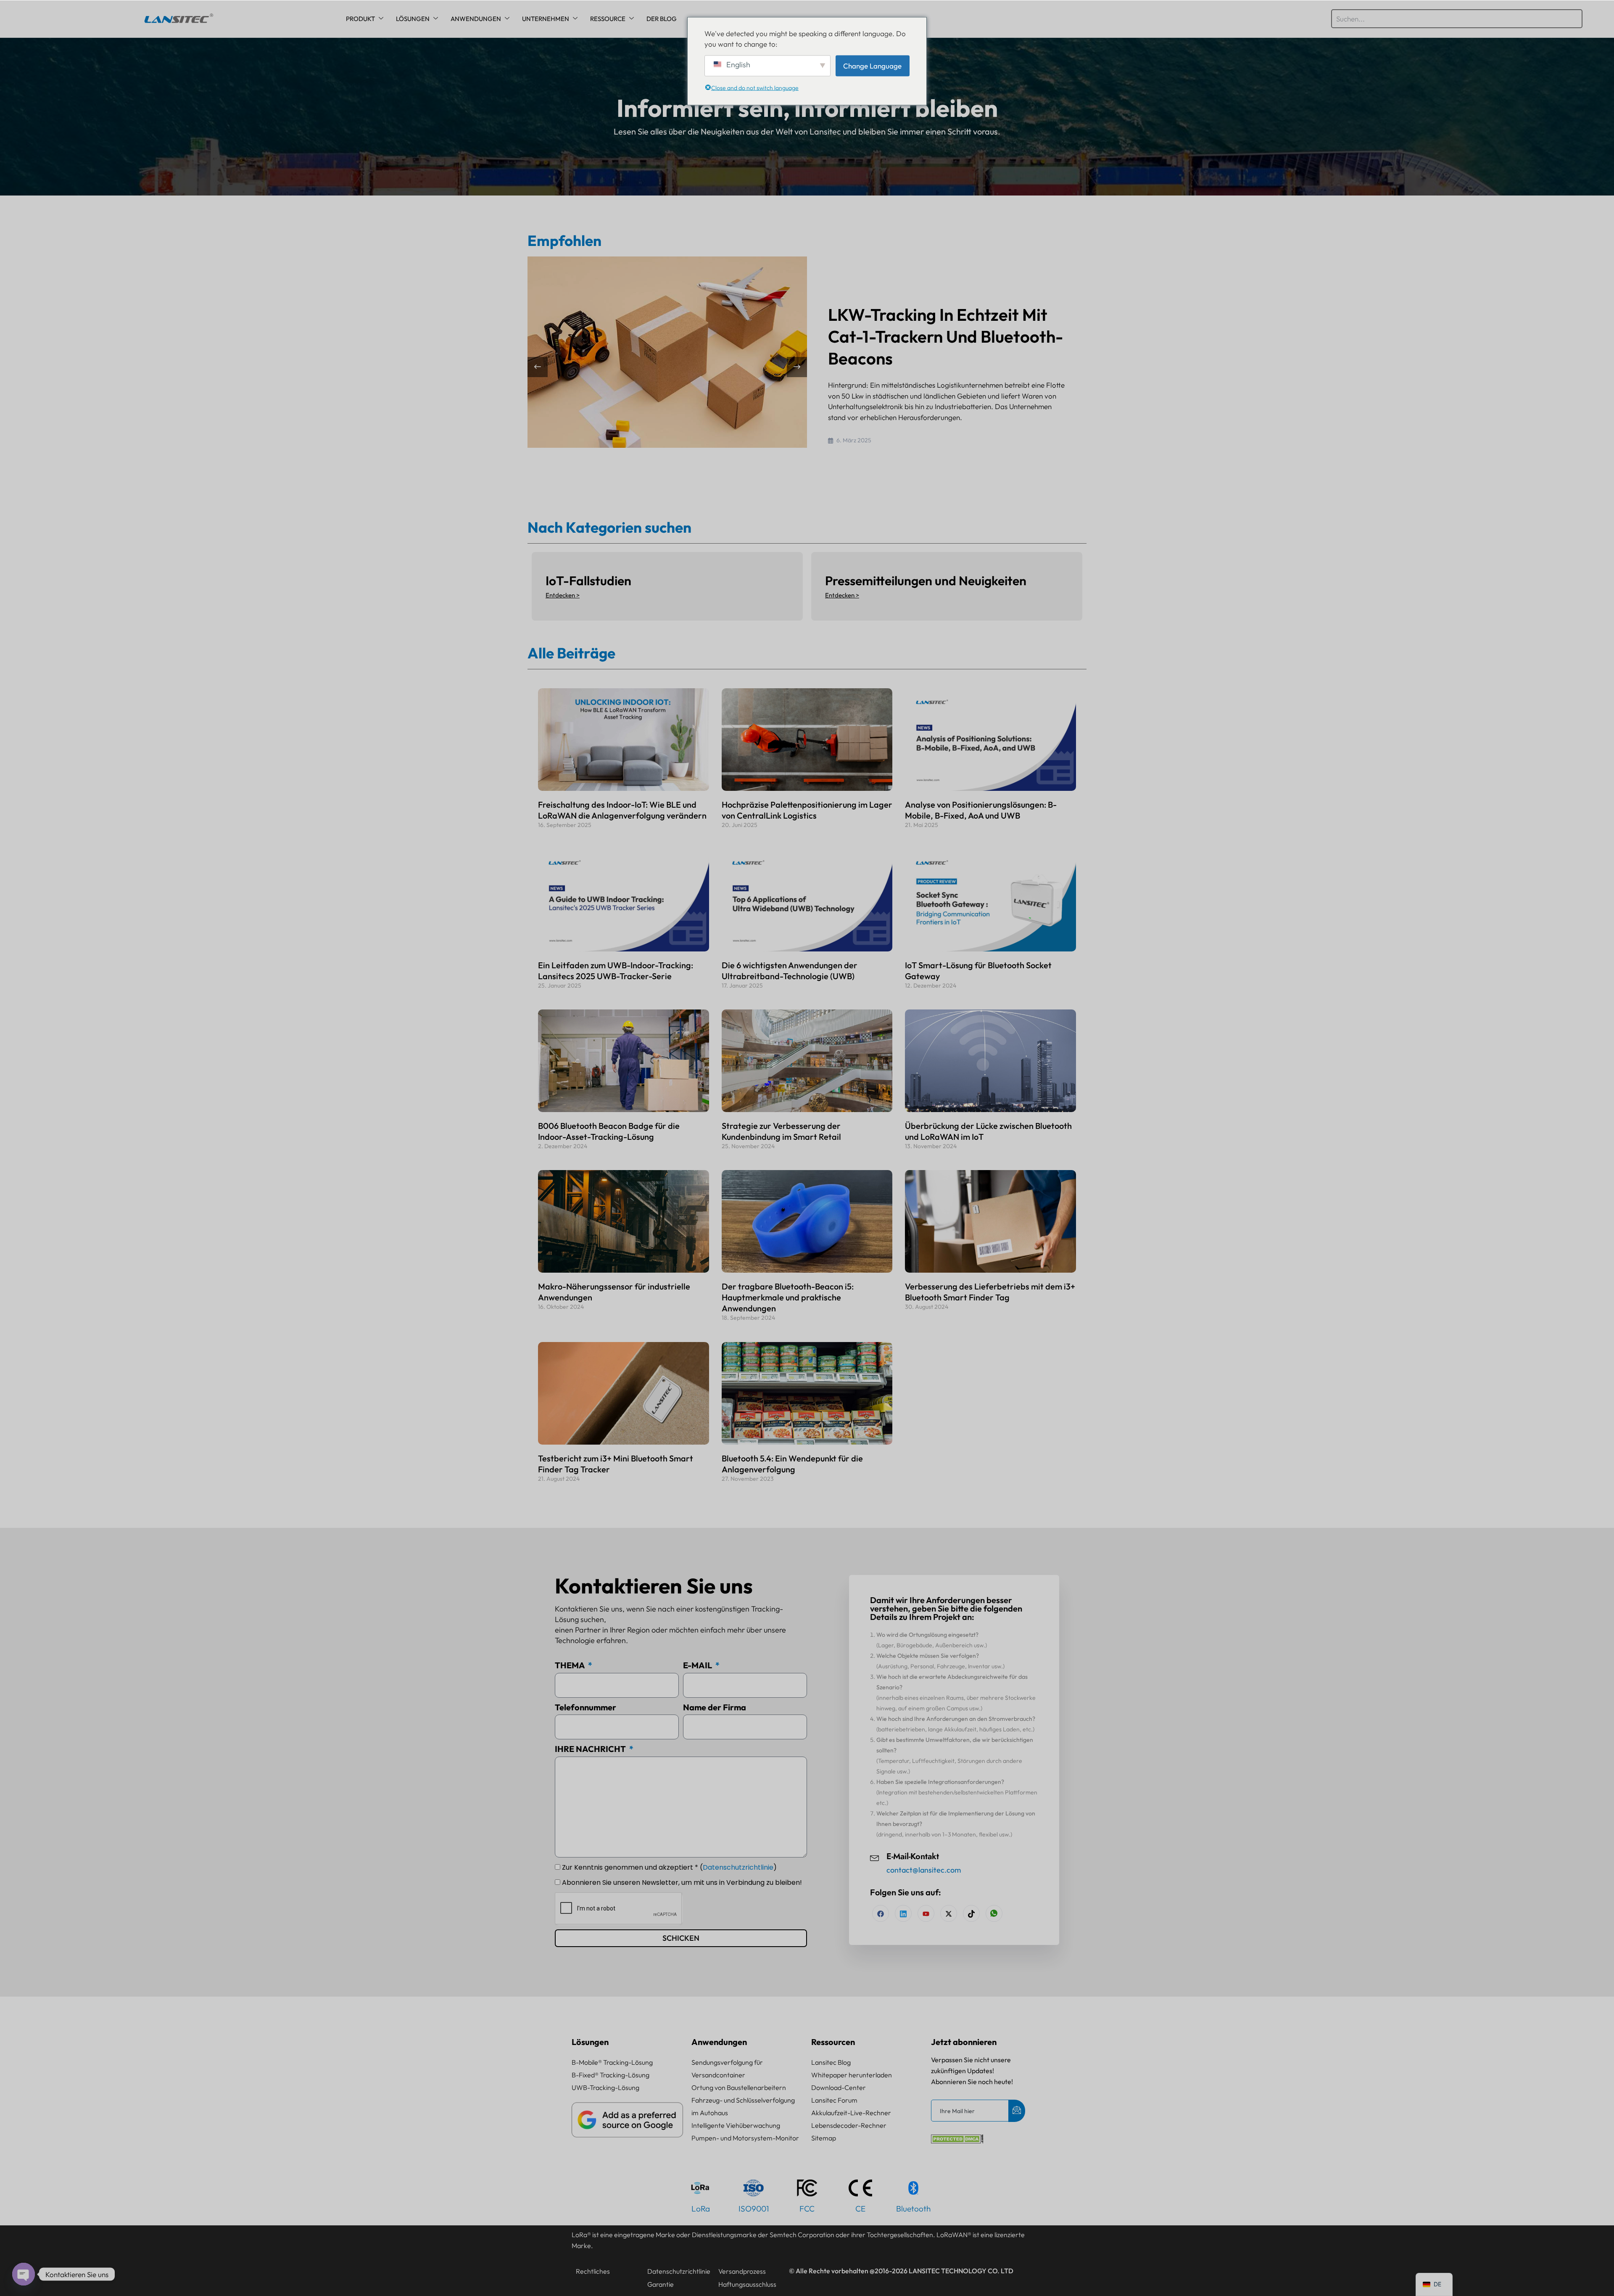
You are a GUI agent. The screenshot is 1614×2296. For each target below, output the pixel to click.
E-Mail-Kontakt (913, 1856)
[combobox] (1457, 19)
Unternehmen (546, 19)
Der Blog (662, 19)
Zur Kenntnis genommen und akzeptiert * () (669, 1867)
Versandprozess (742, 2271)
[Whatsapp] (994, 1913)
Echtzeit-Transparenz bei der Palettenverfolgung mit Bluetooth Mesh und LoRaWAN (946, 336)
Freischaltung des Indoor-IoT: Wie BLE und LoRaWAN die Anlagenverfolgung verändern (622, 810)
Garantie (661, 2284)
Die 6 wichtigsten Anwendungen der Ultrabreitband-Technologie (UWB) (790, 971)
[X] (949, 1913)
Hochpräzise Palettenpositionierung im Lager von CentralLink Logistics (807, 810)
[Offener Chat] (24, 2274)
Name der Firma (715, 1707)
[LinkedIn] (926, 1913)
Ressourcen (833, 2042)
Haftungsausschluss (747, 2284)
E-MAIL (698, 1665)
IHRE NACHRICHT (591, 1749)
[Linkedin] (903, 1913)
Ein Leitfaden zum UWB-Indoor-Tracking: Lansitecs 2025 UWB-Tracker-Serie (616, 971)
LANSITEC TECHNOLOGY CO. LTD (961, 2271)
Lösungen (413, 19)
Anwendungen (476, 19)
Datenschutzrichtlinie (738, 1867)
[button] (797, 367)
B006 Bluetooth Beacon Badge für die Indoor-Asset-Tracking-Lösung (609, 1131)
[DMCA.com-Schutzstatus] (957, 2141)
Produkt (360, 19)
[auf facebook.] (881, 1913)
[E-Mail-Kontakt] (875, 1857)
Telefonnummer (585, 1707)
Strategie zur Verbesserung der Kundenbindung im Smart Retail (781, 1131)
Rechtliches (593, 2271)
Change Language (872, 65)
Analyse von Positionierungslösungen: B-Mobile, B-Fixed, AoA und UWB (981, 810)
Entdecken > (563, 595)
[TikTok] (971, 1913)
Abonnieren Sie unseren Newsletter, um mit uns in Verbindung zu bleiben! (682, 1883)
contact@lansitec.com (924, 1870)
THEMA (571, 1665)
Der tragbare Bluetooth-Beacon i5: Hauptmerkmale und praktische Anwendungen (788, 1297)
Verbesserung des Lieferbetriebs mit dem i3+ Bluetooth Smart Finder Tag (990, 1292)
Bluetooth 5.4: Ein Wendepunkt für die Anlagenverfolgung (792, 1464)
